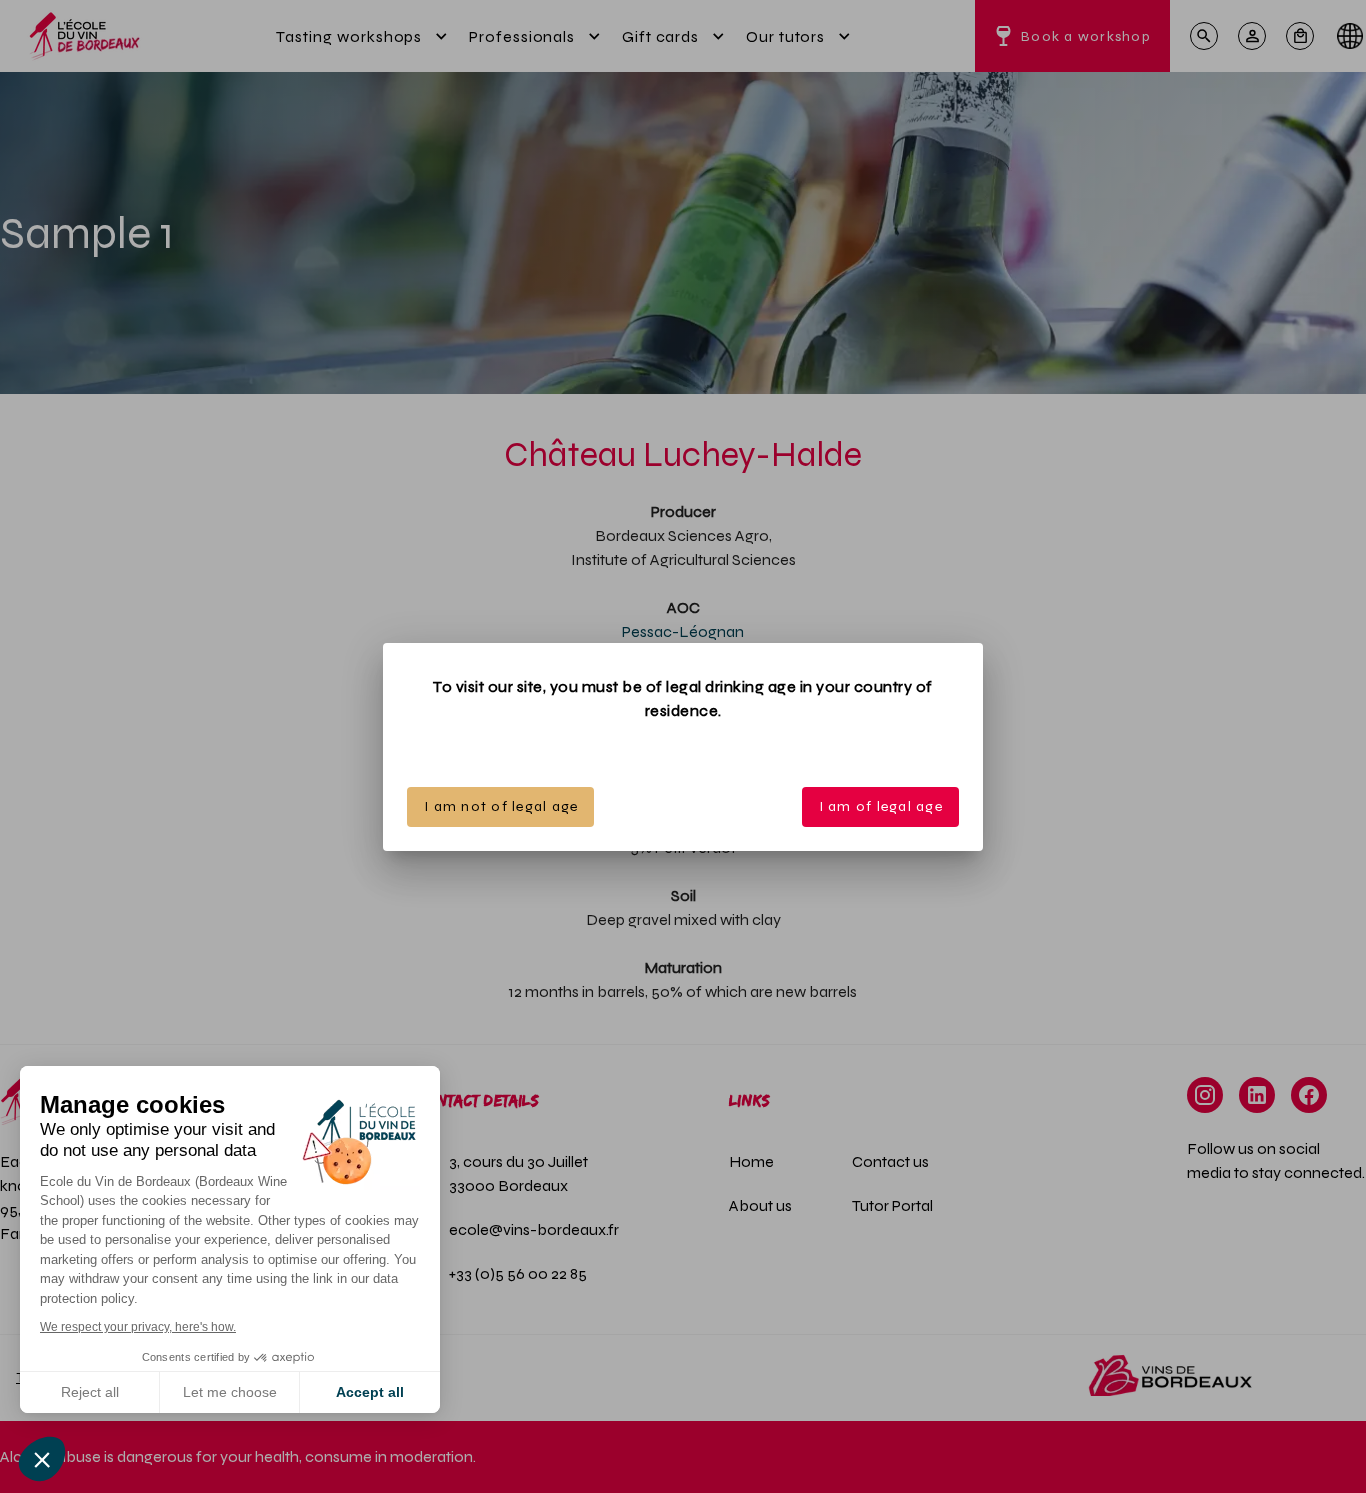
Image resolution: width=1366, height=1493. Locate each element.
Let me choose (230, 1392)
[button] (42, 1459)
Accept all (370, 1392)
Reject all (90, 1392)
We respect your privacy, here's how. (138, 1327)
